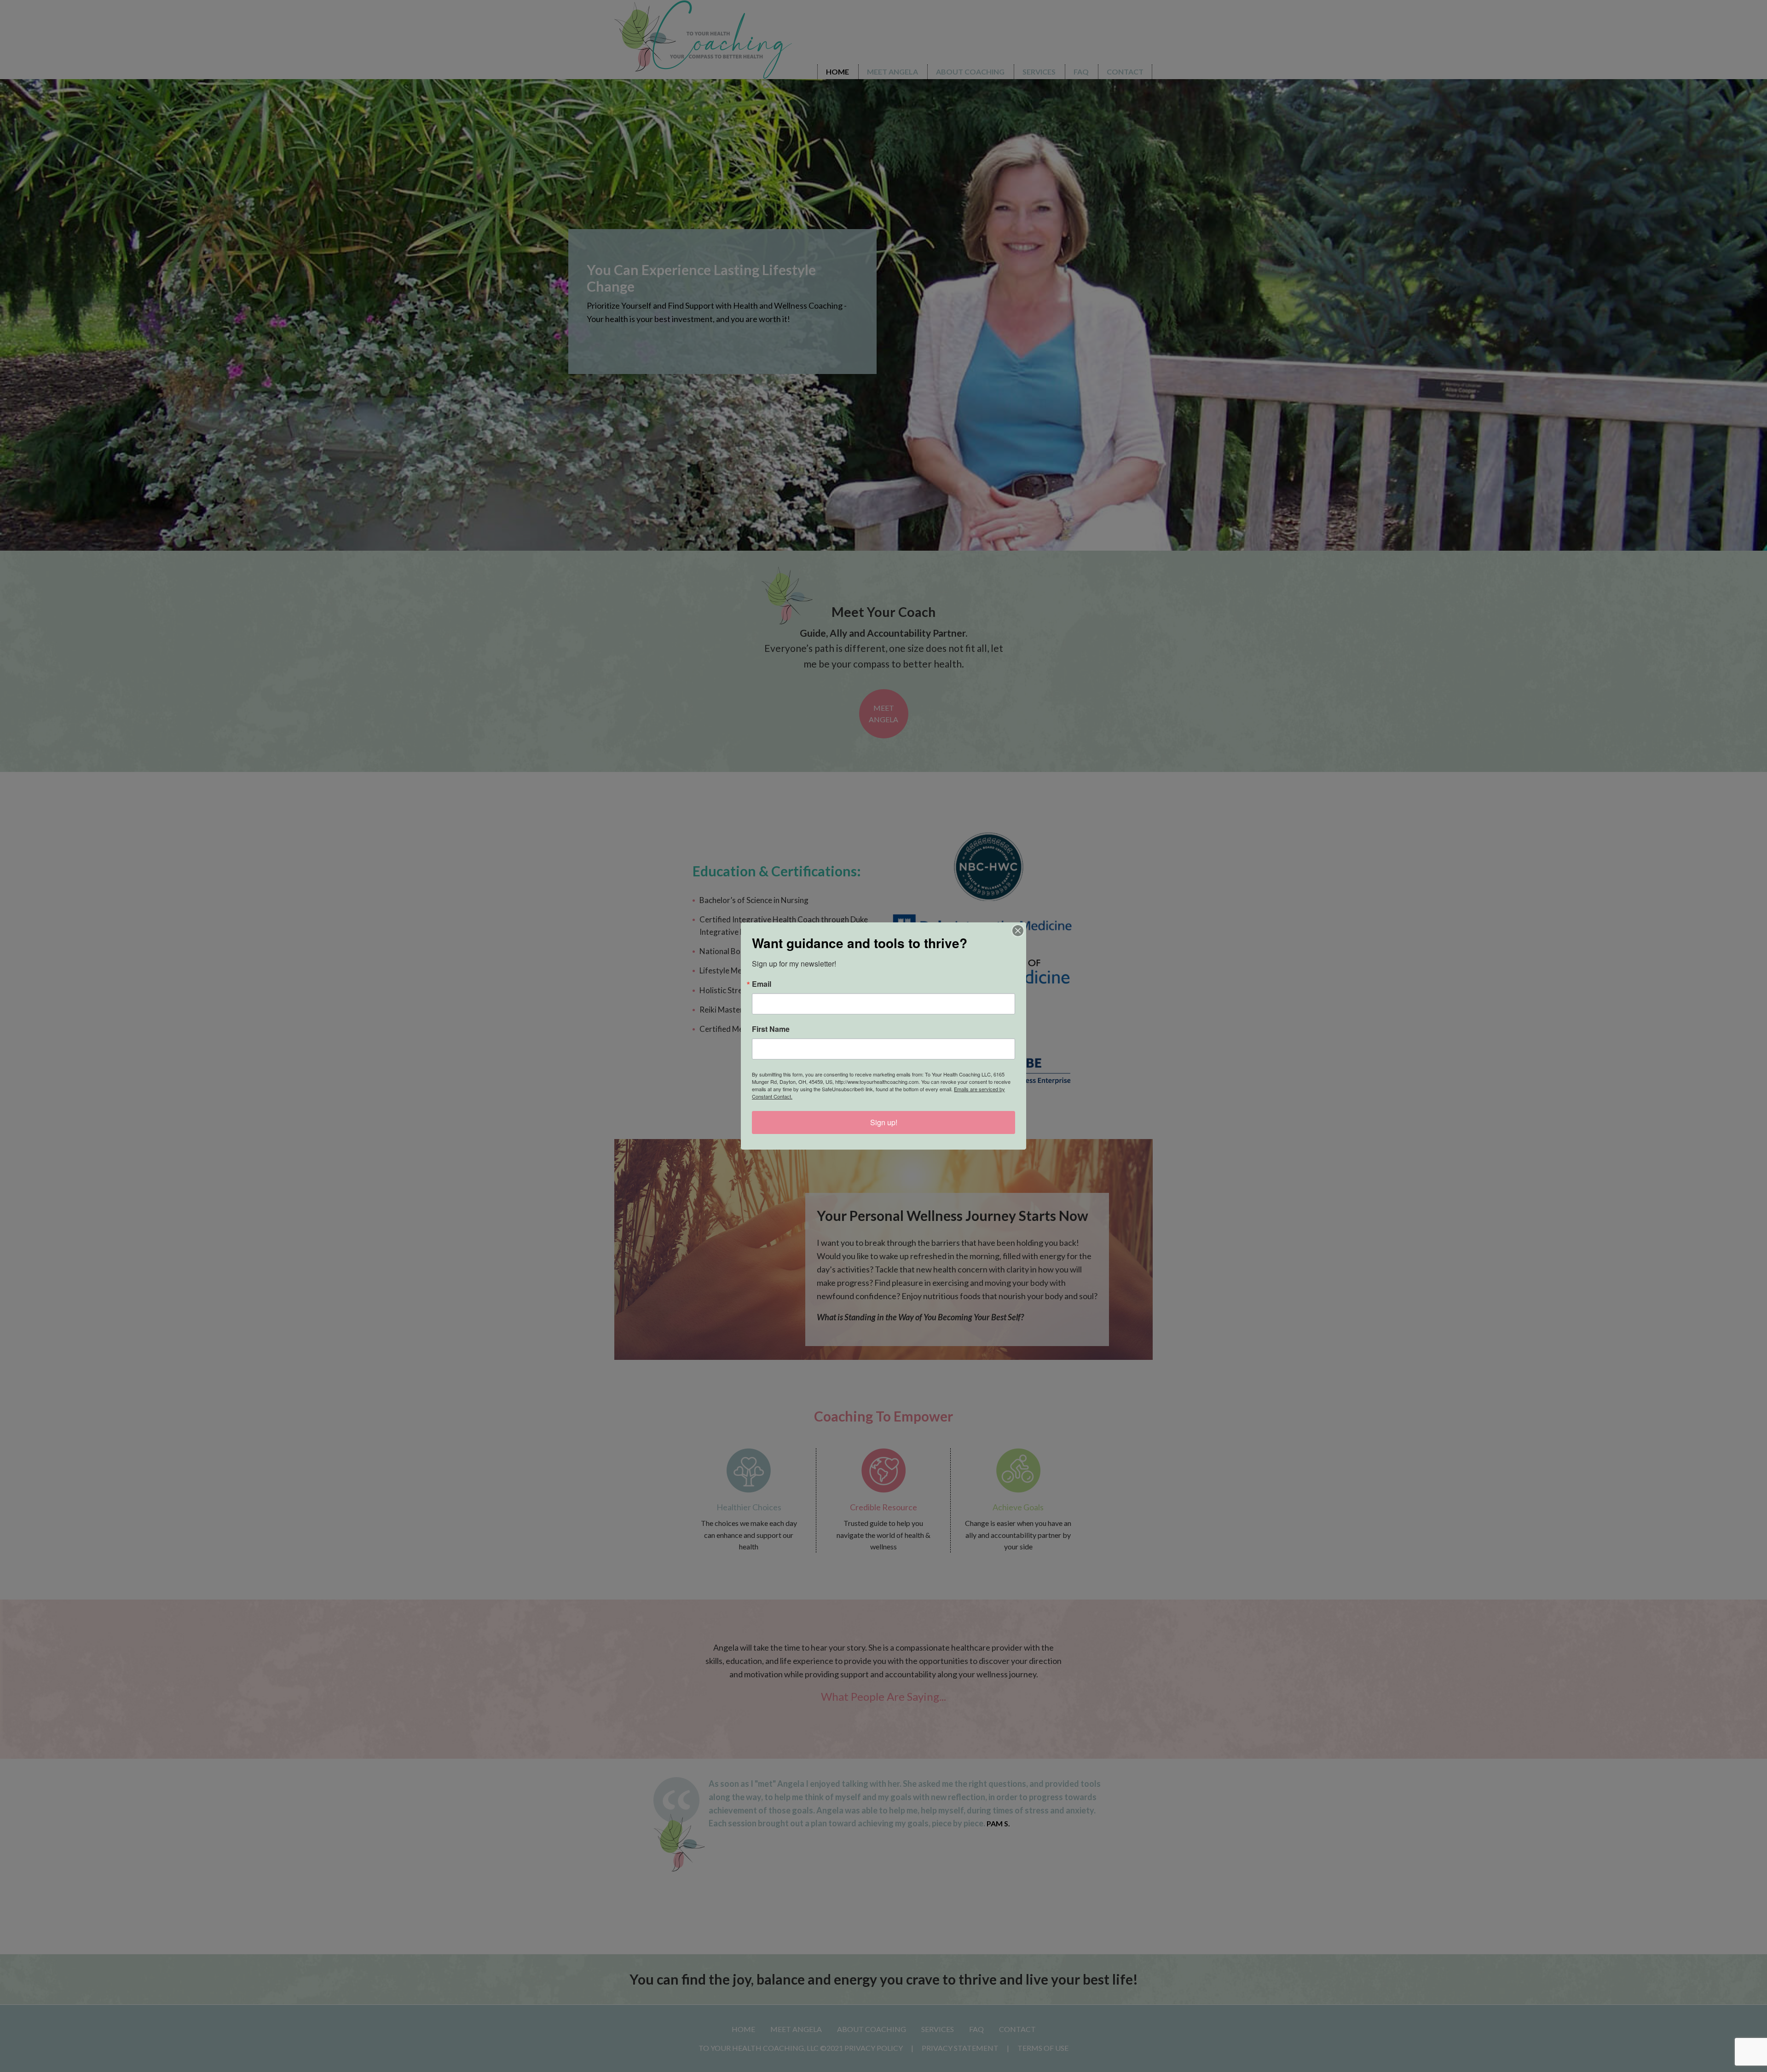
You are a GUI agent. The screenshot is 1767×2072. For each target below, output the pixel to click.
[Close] (1018, 931)
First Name (771, 1029)
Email (762, 984)
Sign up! (884, 1122)
